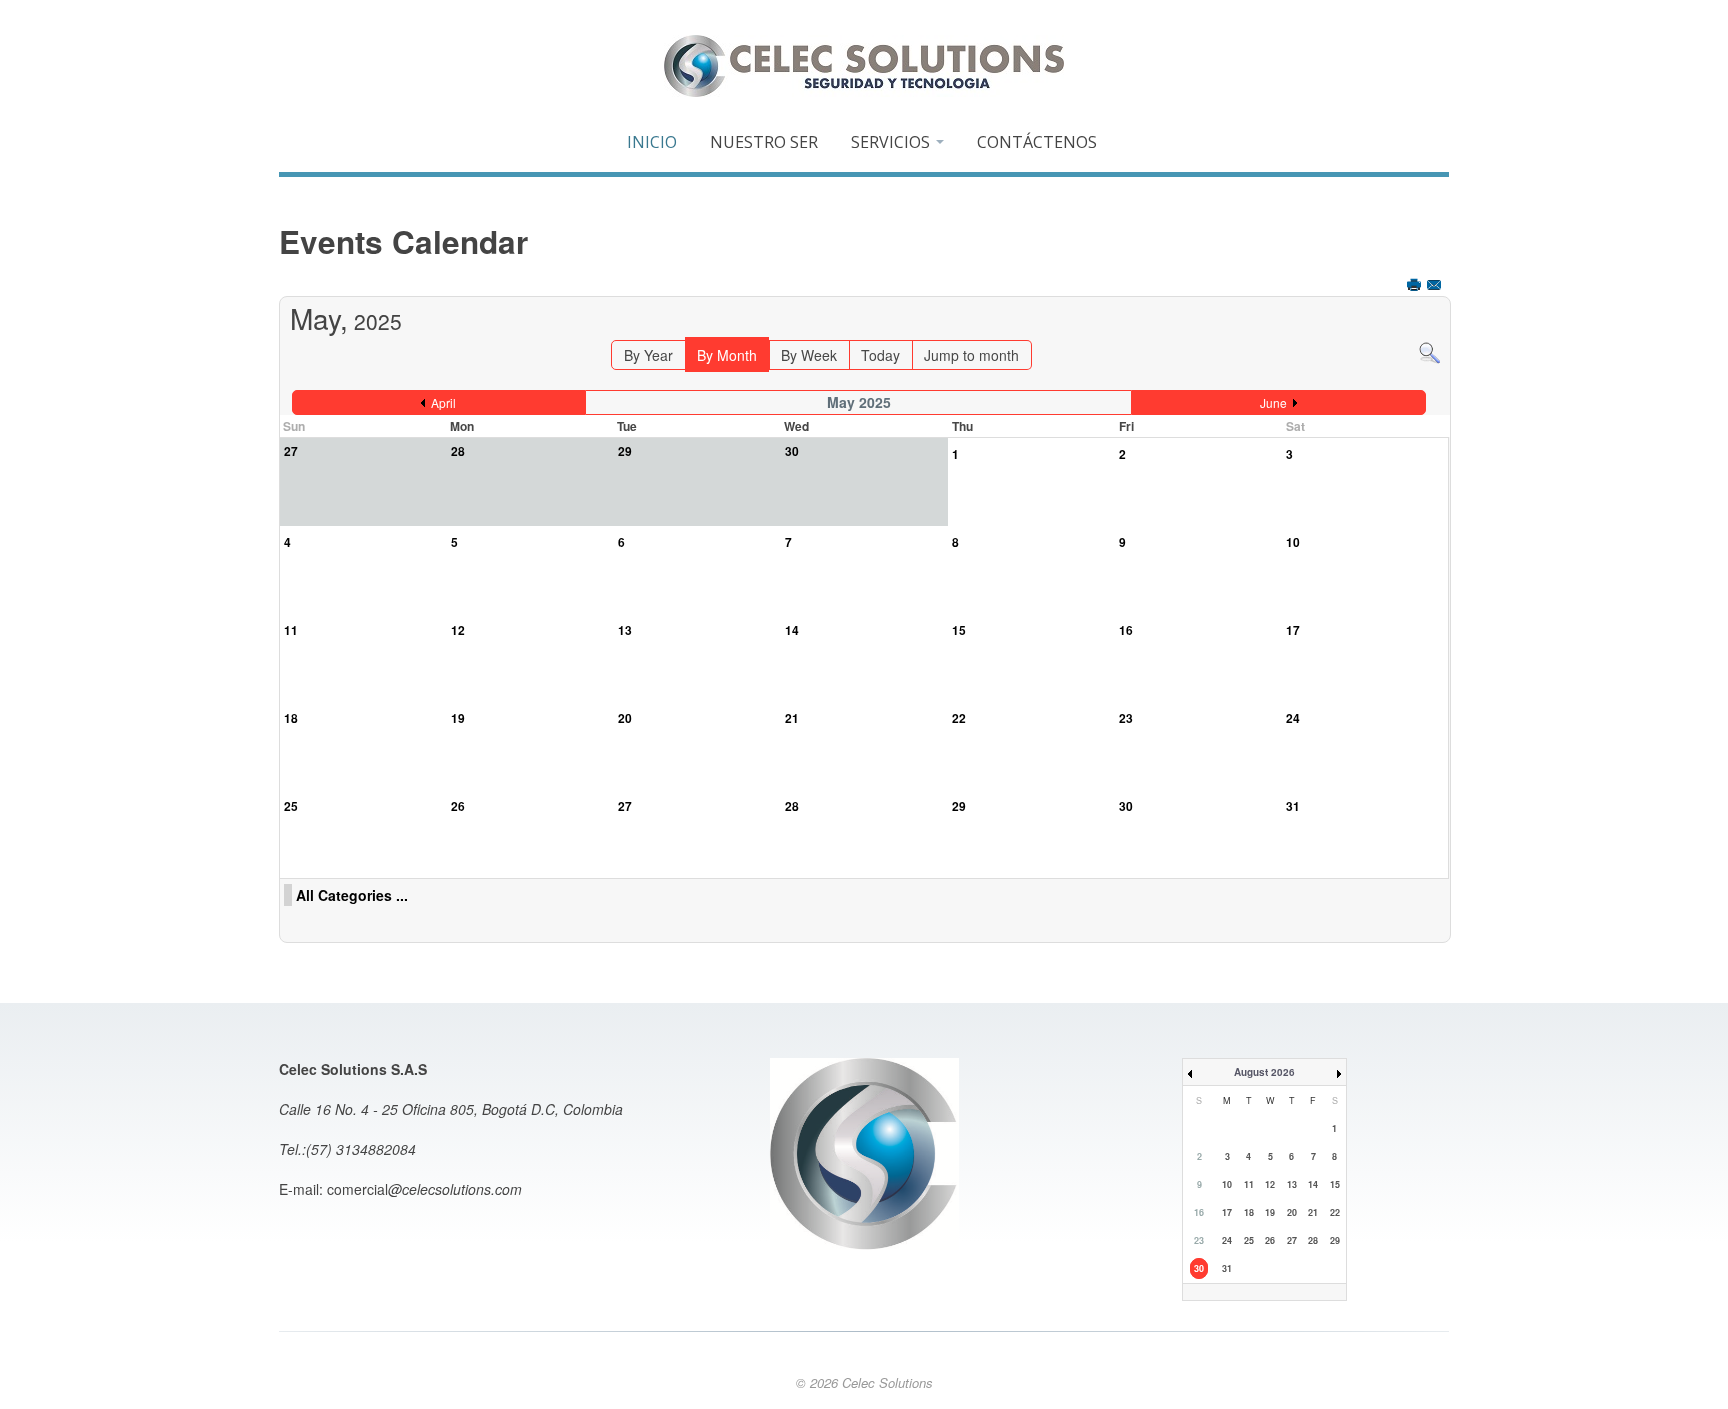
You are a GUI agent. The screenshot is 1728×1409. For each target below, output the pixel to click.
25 (291, 806)
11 (291, 630)
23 (1126, 718)
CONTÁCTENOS (1037, 142)
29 (959, 806)
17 (1293, 630)
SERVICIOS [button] (892, 142)
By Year (648, 355)
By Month (727, 355)
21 (792, 718)
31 (1293, 806)
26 (458, 806)
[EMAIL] (1435, 287)
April (443, 402)
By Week (809, 355)
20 (625, 718)
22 (959, 718)
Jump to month (971, 355)
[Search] (1429, 351)
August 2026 (1264, 1072)
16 (1126, 630)
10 (1293, 542)
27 (625, 806)
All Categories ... (352, 895)
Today (880, 355)
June (1273, 402)
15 (959, 630)
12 (458, 630)
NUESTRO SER (764, 142)
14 (792, 630)
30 (1126, 806)
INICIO (652, 142)
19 (458, 718)
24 (1293, 718)
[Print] (1415, 287)
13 (625, 630)
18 (291, 718)
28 (792, 806)
